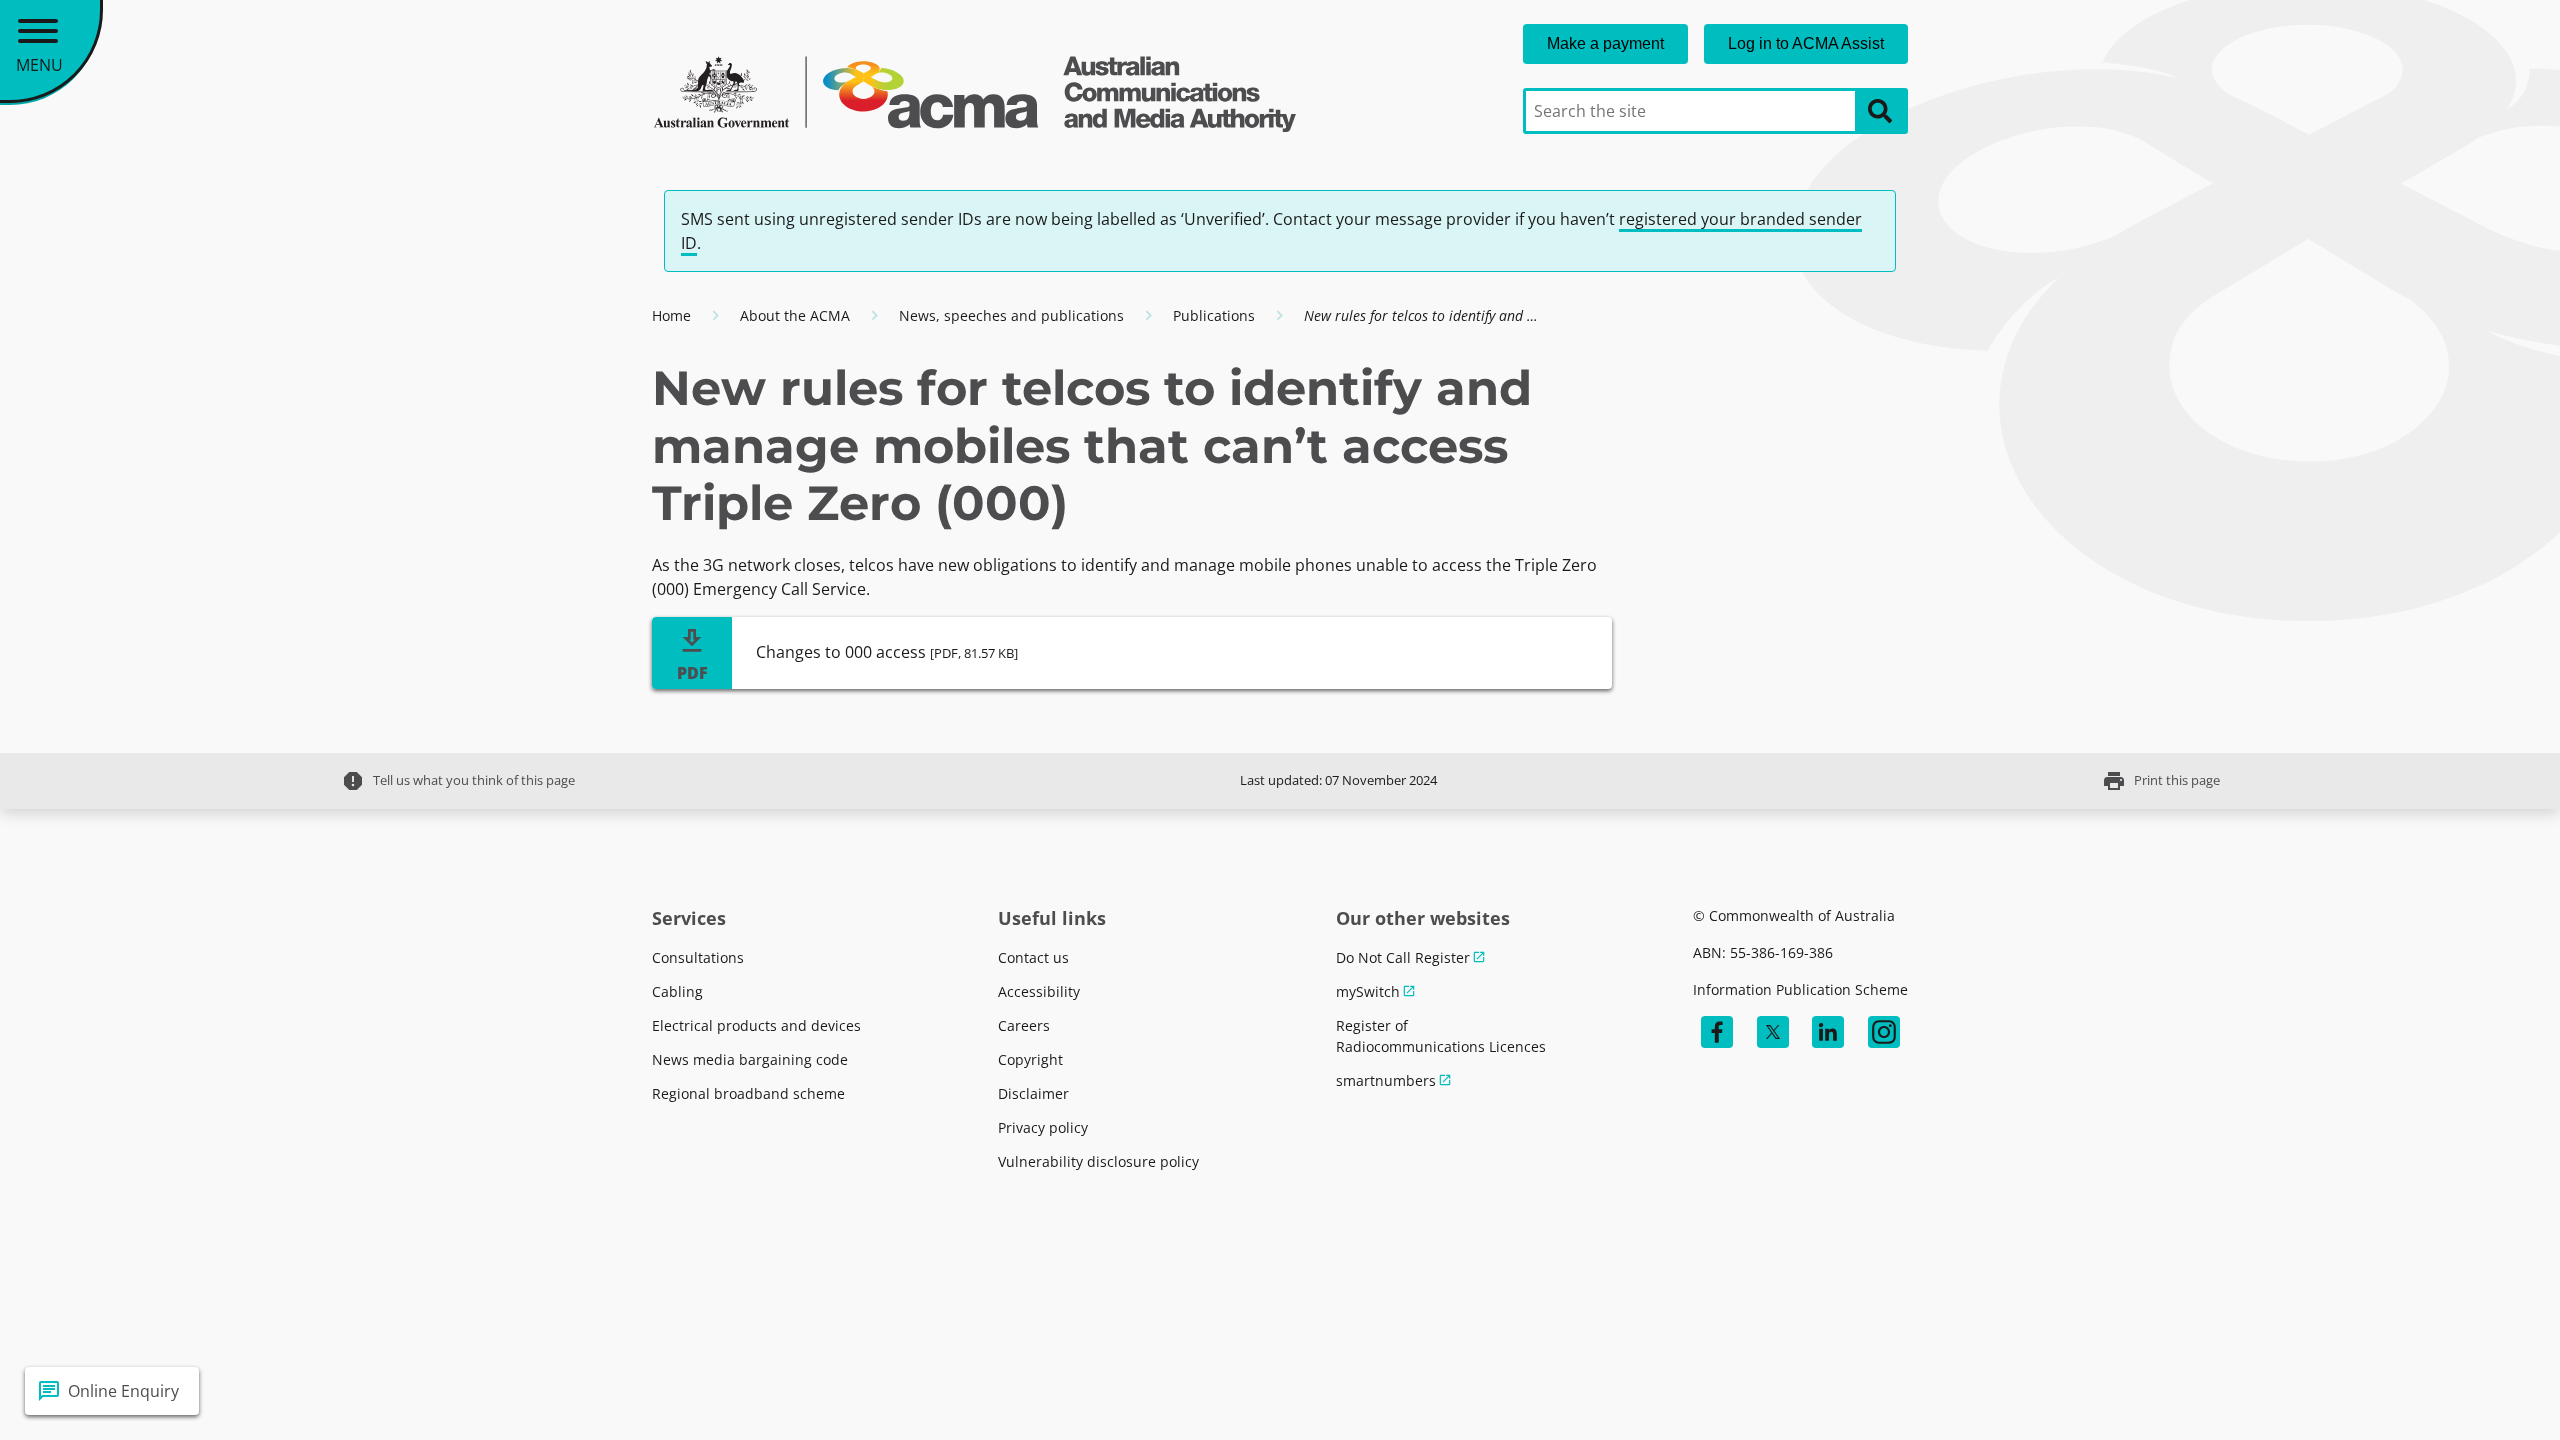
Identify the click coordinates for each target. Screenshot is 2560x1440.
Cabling (677, 991)
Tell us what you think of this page (458, 781)
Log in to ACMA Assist (1806, 43)
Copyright (1030, 1059)
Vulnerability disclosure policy (1098, 1161)
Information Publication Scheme (1800, 989)
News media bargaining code (750, 1059)
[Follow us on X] (1773, 1032)
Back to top (2472, 1391)
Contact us (1033, 957)
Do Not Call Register (1403, 957)
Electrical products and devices (756, 1025)
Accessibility (1039, 991)
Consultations (698, 957)
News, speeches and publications (1011, 315)
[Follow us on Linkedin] (1828, 1032)
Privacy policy (1043, 1127)
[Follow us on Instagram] (1884, 1032)
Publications (1214, 315)
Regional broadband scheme (748, 1093)
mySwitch (1368, 991)
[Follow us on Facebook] (1717, 1032)
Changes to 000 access (887, 652)
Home (671, 315)
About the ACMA (795, 315)
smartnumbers (1386, 1080)
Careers (1024, 1025)
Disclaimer (1033, 1093)
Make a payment (1605, 43)
